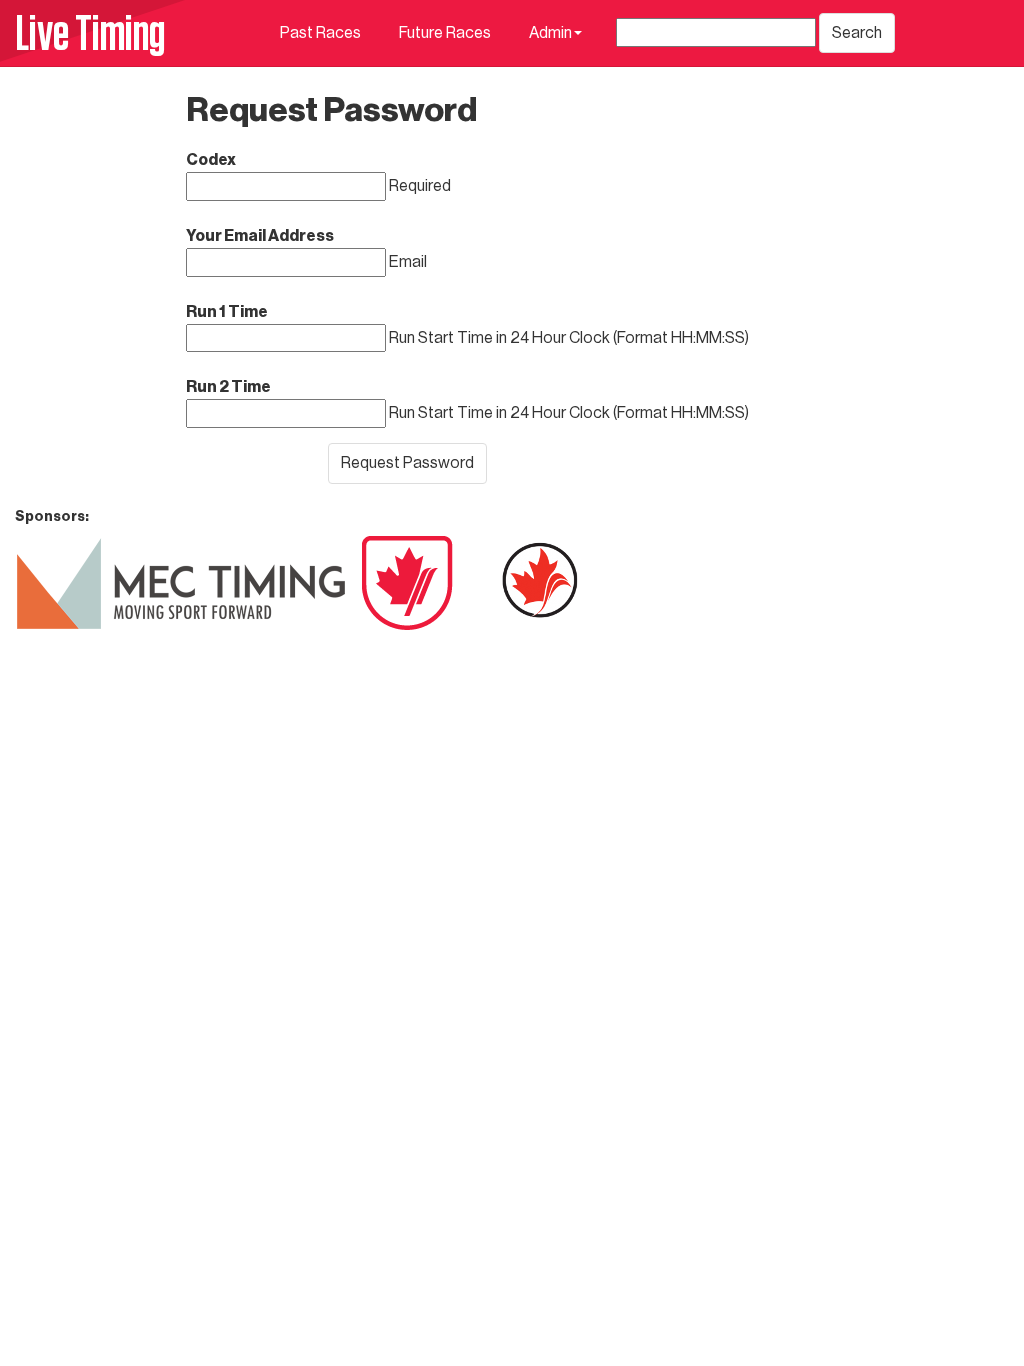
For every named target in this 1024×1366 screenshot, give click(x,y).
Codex (211, 160)
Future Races (445, 33)
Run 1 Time (227, 312)
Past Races (320, 33)
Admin (550, 33)
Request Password (407, 463)
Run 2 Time (228, 387)
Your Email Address (260, 236)
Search (857, 33)
